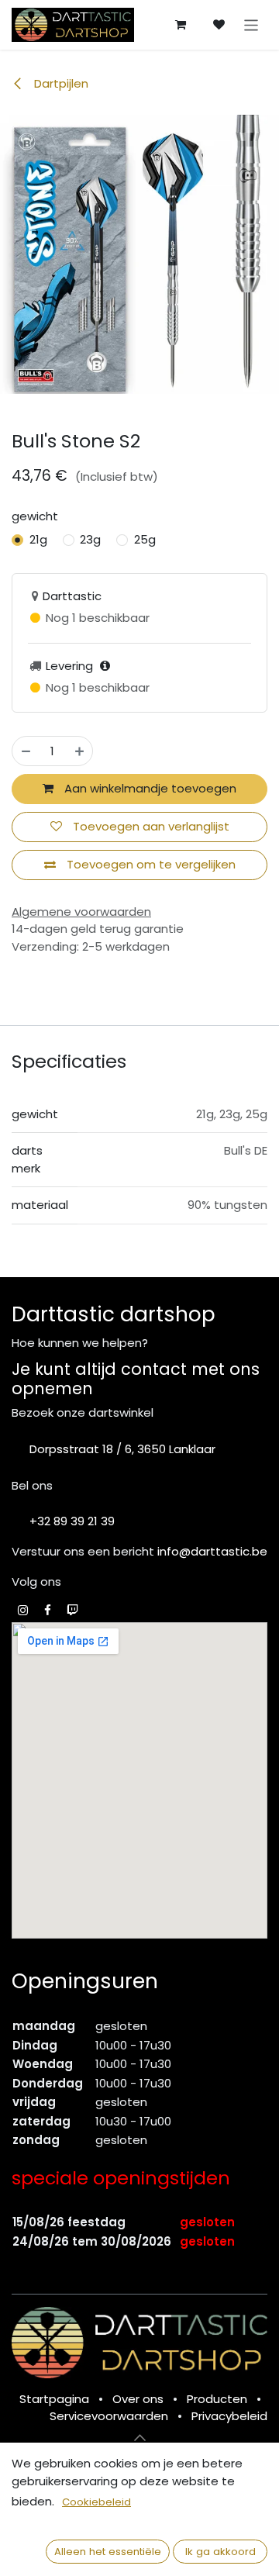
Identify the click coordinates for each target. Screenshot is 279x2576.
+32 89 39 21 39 (72, 1521)
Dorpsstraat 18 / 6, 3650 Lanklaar (122, 1449)
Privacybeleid (229, 2416)
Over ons (138, 2399)
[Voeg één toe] (79, 751)
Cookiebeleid (96, 2502)
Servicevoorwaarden (109, 2416)
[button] (139, 2438)
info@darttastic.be (212, 1551)
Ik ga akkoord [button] (220, 2552)
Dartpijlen (60, 83)
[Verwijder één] (26, 751)
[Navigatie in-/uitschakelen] (251, 24)
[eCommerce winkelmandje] (181, 25)
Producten (217, 2399)
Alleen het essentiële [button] (108, 2552)
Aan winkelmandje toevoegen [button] (149, 788)
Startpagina (54, 2399)
